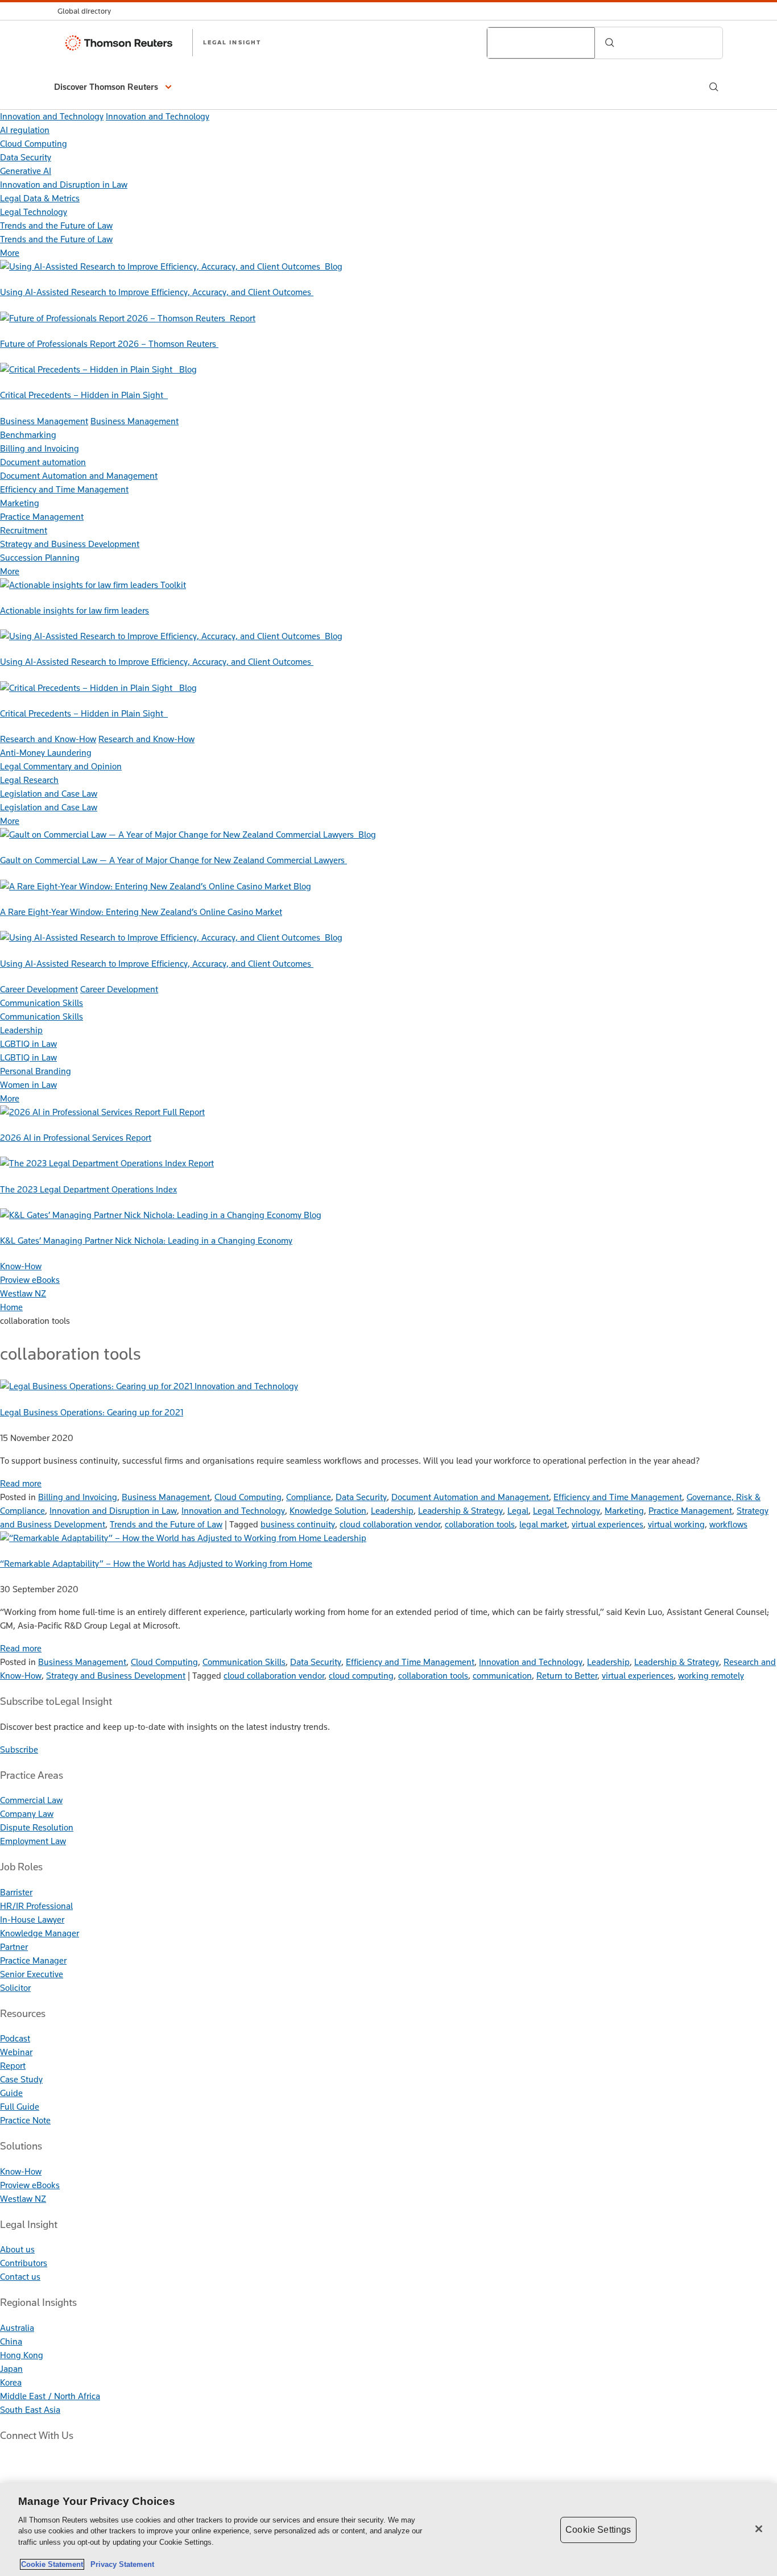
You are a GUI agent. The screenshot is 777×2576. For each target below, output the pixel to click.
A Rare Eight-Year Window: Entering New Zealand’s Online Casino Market (141, 912)
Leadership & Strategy (460, 1511)
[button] (115, 87)
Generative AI (26, 171)
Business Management (44, 421)
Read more (21, 1483)
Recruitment (24, 530)
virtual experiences (607, 1524)
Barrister (16, 1892)
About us (17, 2249)
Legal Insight (232, 42)
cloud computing (361, 1676)
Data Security (26, 157)
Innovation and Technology (52, 116)
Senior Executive (32, 1974)
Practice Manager (33, 1960)
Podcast (15, 2038)
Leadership (21, 1030)
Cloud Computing (34, 144)
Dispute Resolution (37, 1827)
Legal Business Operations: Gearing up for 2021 (92, 1412)
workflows (728, 1524)
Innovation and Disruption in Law (64, 185)
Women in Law (28, 1085)
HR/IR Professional (36, 1906)
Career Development (39, 989)
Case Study (21, 2079)
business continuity (298, 1524)
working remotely (711, 1676)
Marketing (20, 503)
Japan (11, 2369)
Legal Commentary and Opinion (61, 766)
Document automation (43, 462)
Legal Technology (34, 212)
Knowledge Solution (328, 1511)
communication (502, 1676)
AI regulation (25, 130)
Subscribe (19, 1749)
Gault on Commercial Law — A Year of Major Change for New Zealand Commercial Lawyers (173, 860)
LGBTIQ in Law (28, 1044)
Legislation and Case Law (49, 794)
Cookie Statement (52, 2564)
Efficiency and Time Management (64, 489)
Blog (334, 266)
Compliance (309, 1497)
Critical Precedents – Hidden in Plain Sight (84, 395)
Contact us (20, 2277)
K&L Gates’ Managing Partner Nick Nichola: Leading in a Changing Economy (146, 1241)
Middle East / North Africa (50, 2396)
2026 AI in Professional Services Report (76, 1138)
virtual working (676, 1524)
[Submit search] (610, 43)
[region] (388, 2530)
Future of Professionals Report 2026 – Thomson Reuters (109, 344)
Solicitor (15, 1988)
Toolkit (173, 585)
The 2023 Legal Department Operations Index (88, 1189)
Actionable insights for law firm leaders (75, 610)
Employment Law (33, 1841)
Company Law (27, 1814)
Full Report (184, 1112)
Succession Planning (40, 558)
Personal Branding (36, 1071)
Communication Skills (42, 1003)
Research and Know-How (48, 739)
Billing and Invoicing (40, 448)
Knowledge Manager (40, 1933)
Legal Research (29, 780)
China (11, 2341)
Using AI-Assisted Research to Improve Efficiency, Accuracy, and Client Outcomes (157, 292)
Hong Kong (22, 2355)
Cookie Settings (598, 2530)
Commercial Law (31, 1800)
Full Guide (20, 2107)
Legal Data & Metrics (40, 198)
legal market (543, 1524)
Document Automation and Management (79, 476)
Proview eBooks (30, 1280)
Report (243, 318)
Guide (11, 2093)
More (10, 253)
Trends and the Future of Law (56, 225)
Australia (17, 2328)
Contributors (24, 2263)
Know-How (21, 1266)
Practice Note (25, 2120)
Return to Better (567, 1676)
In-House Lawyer (32, 1919)
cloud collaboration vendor (390, 1524)
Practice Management (42, 517)
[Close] (759, 2529)
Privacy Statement (120, 2564)
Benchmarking (28, 435)
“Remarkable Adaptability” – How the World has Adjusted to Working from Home (156, 1564)
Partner (14, 1947)
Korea (11, 2382)
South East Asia (30, 2410)
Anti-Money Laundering (46, 753)
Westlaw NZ (23, 1293)
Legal (518, 1511)
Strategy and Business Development (70, 544)
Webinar (16, 2052)
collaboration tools (480, 1524)
